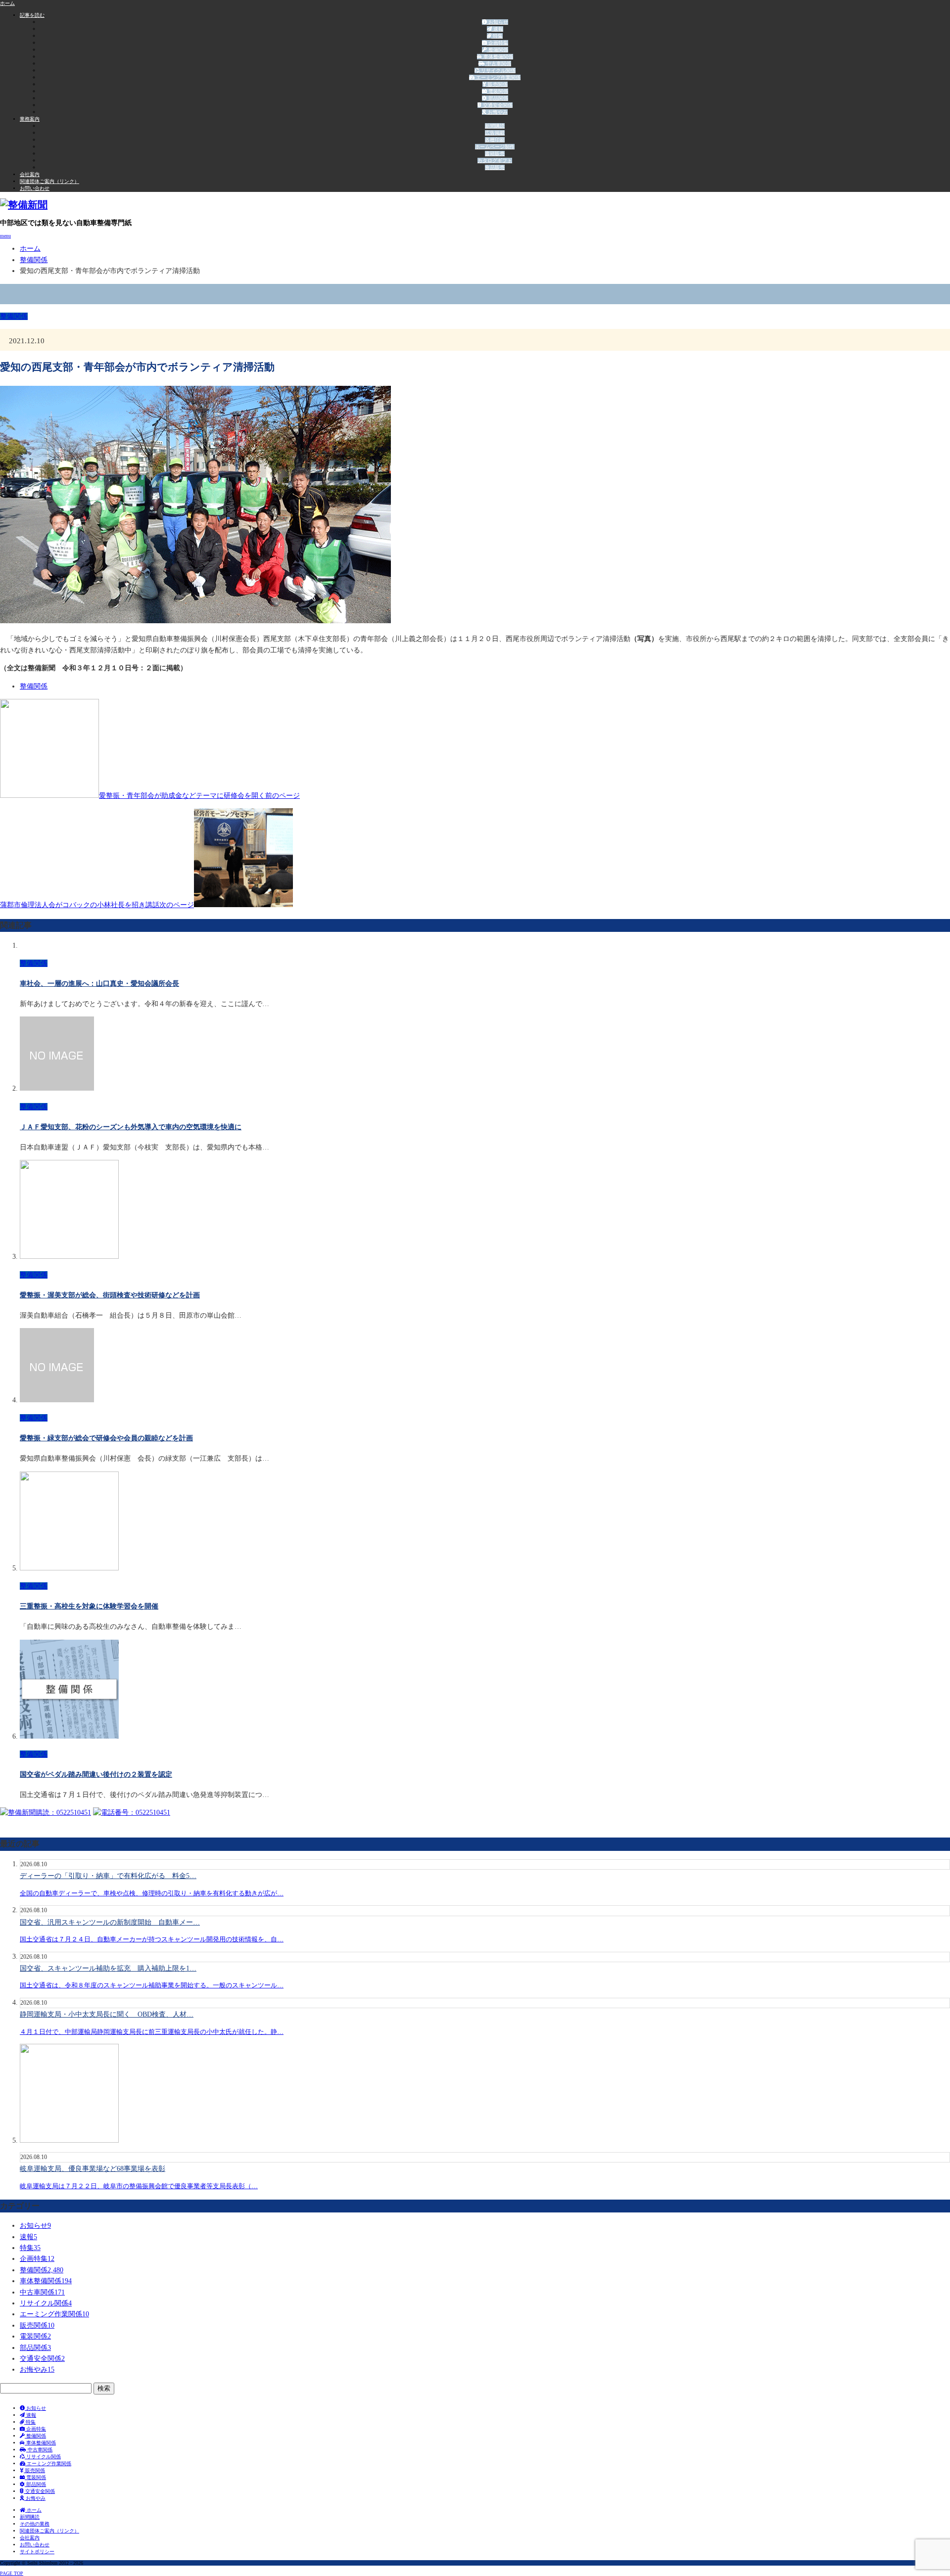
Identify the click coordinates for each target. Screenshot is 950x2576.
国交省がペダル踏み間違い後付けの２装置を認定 (96, 1774)
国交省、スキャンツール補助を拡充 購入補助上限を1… (108, 1968)
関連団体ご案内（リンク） (49, 181)
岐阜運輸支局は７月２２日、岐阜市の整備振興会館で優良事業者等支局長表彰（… (139, 2186)
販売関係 (497, 84)
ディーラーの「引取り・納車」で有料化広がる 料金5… (108, 1876)
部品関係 (498, 98)
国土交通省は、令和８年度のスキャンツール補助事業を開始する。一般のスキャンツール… (152, 1985)
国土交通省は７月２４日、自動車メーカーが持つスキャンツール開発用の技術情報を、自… (152, 1939)
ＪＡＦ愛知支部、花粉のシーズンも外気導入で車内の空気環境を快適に (131, 1127)
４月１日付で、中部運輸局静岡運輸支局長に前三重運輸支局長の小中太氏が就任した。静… (152, 2032)
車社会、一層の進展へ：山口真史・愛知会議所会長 (99, 984)
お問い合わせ (35, 188)
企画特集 (498, 43)
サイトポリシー (37, 2552)
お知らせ (498, 22)
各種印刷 (495, 140)
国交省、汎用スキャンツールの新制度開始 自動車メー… (110, 1922)
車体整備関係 (498, 57)
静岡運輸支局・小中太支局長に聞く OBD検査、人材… (107, 2014)
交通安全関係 (497, 105)
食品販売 (495, 167)
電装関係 (498, 91)
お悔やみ (497, 112)
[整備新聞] (24, 205)
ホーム (33, 2510)
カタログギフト (495, 161)
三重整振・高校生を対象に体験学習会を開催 (89, 1606)
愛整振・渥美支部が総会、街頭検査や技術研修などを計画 (110, 1295)
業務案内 (30, 119)
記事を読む (32, 15)
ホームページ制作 (495, 147)
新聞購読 (495, 126)
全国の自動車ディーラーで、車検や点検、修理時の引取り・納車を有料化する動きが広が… (152, 1893)
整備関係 (498, 50)
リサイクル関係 (498, 70)
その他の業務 (35, 2524)
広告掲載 (495, 133)
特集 (497, 36)
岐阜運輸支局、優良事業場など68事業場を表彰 (93, 2169)
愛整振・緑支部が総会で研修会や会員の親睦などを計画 (106, 1438)
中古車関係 (498, 64)
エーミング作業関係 (498, 77)
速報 (498, 29)
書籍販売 (495, 154)
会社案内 (30, 174)
